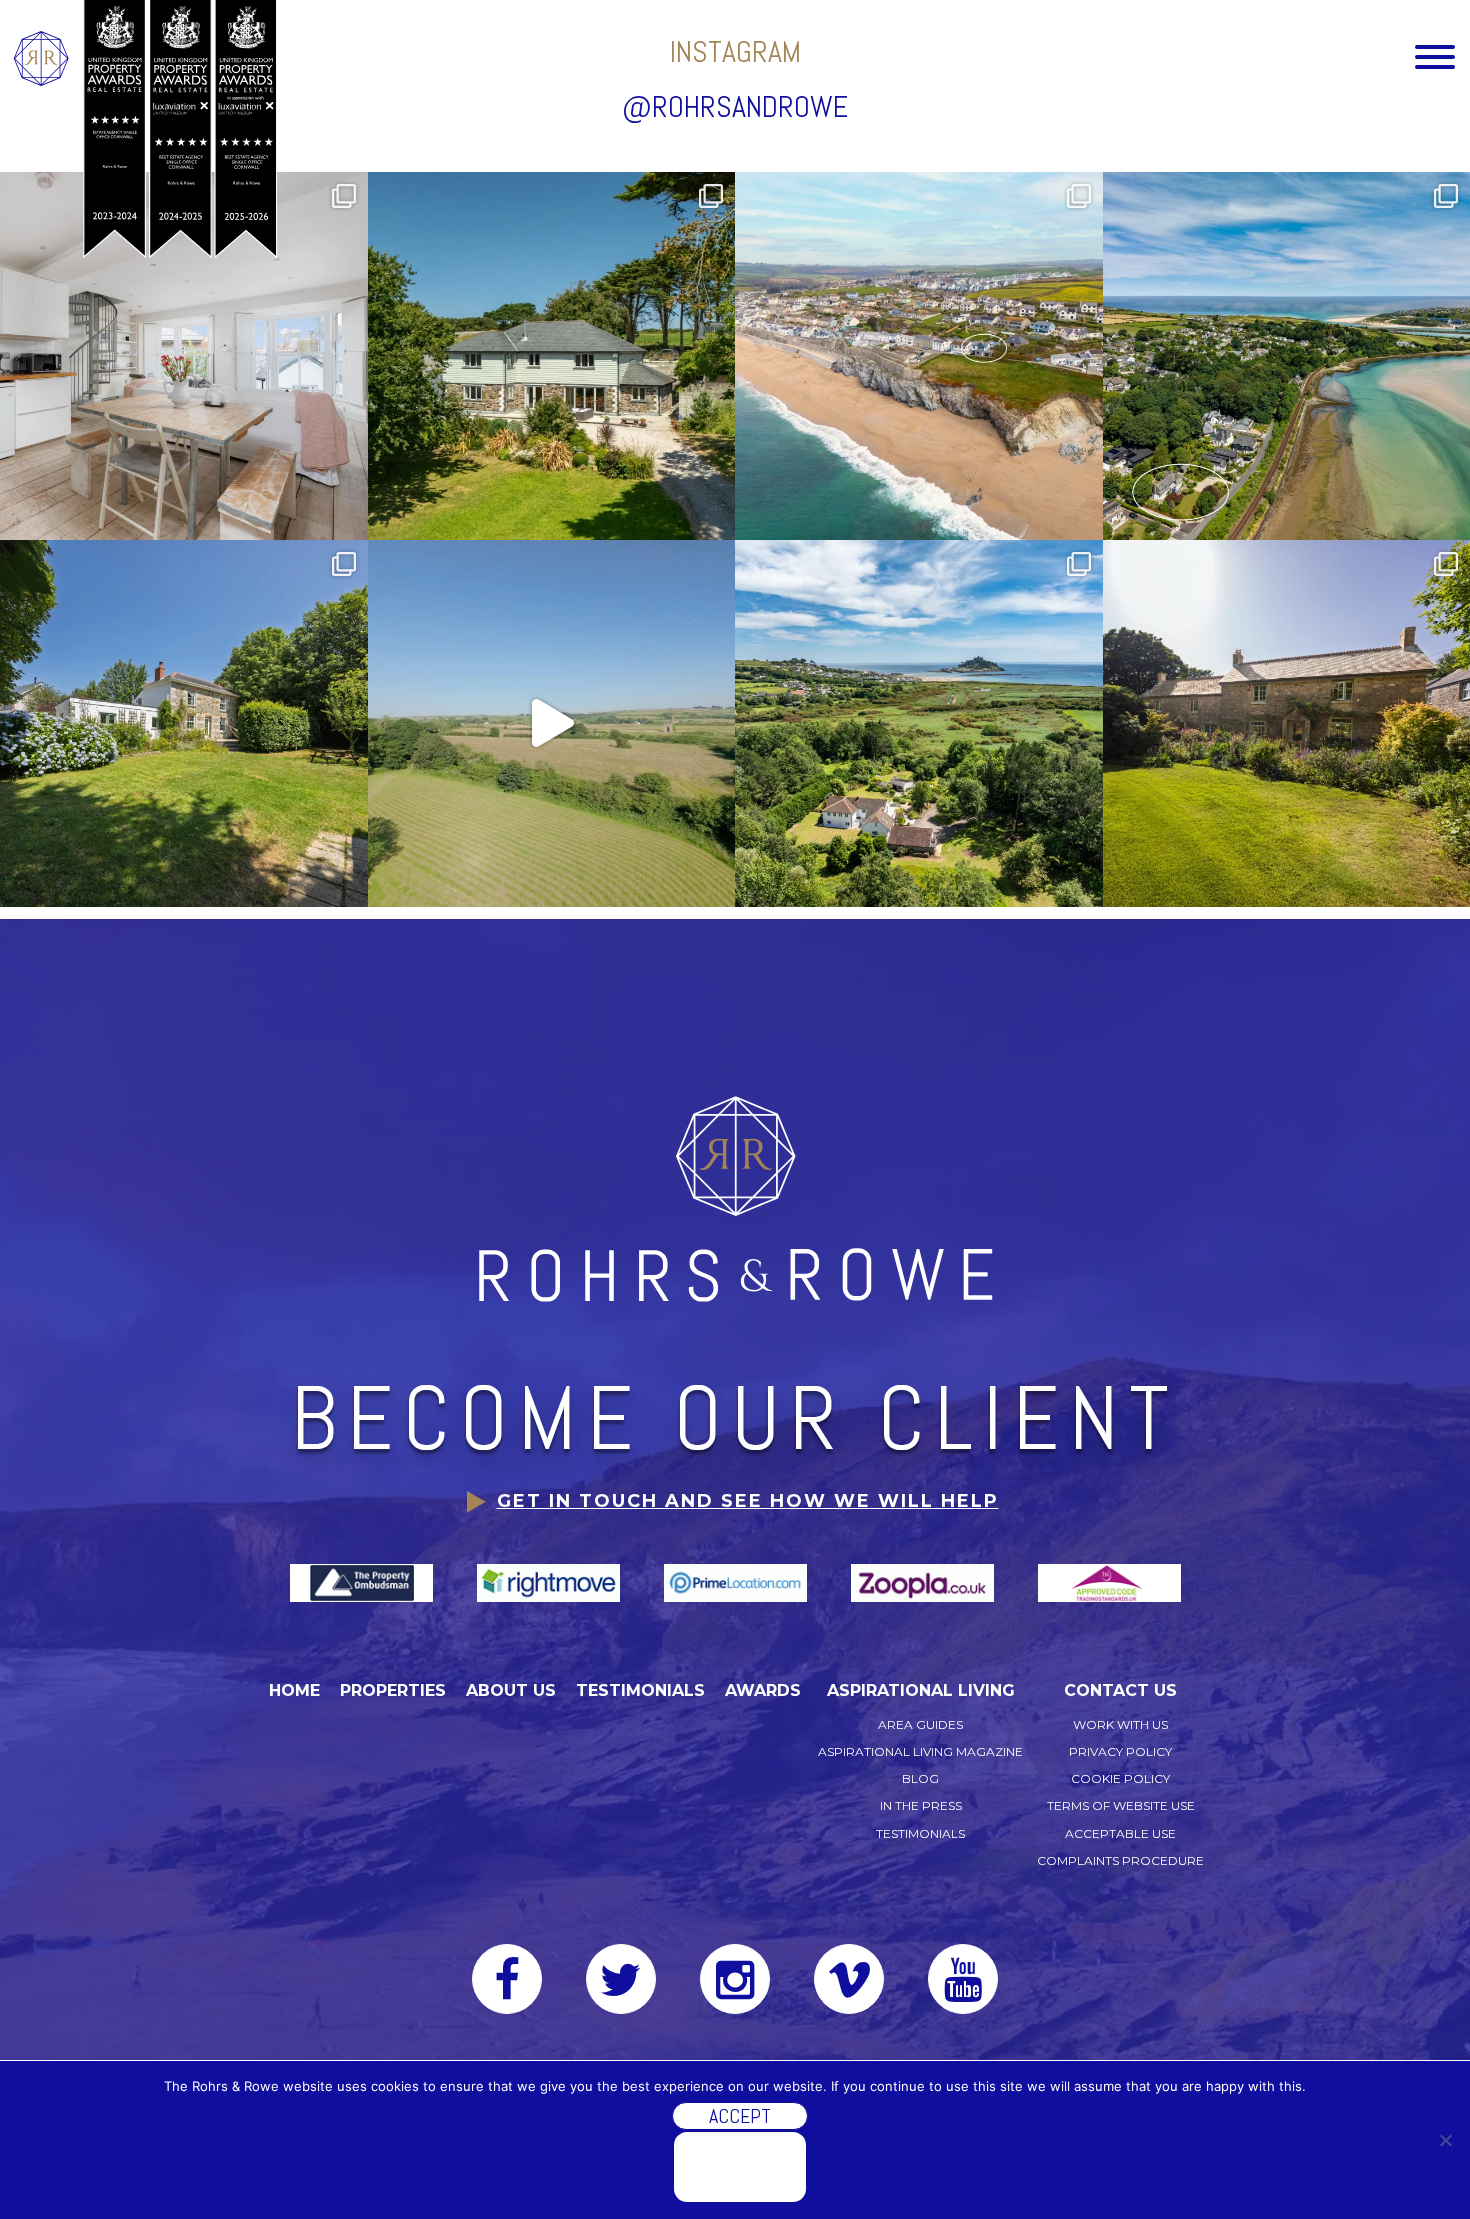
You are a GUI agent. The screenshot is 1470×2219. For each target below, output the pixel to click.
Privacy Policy (1120, 1751)
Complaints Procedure (1120, 1860)
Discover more (740, 2167)
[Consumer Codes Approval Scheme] (1109, 1582)
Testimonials (640, 1690)
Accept (740, 2116)
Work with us (1120, 1724)
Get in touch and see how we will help (748, 1501)
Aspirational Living (921, 1690)
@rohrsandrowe (735, 107)
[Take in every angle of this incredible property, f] (552, 724)
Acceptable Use (1120, 1833)
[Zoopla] (924, 1582)
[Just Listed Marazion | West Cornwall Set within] (919, 724)
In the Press (921, 1805)
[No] (1445, 2140)
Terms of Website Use (1121, 1805)
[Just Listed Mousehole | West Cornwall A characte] (184, 356)
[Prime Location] (737, 1582)
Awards (763, 1690)
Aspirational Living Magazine (920, 1751)
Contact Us (1120, 1690)
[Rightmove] (550, 1582)
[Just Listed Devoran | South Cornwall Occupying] (184, 724)
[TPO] (363, 1582)
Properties (393, 1690)
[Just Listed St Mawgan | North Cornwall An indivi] (552, 356)
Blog (920, 1778)
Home (294, 1690)
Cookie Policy (1120, 1778)
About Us (511, 1690)
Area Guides (920, 1724)
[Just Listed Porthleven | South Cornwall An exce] (919, 356)
